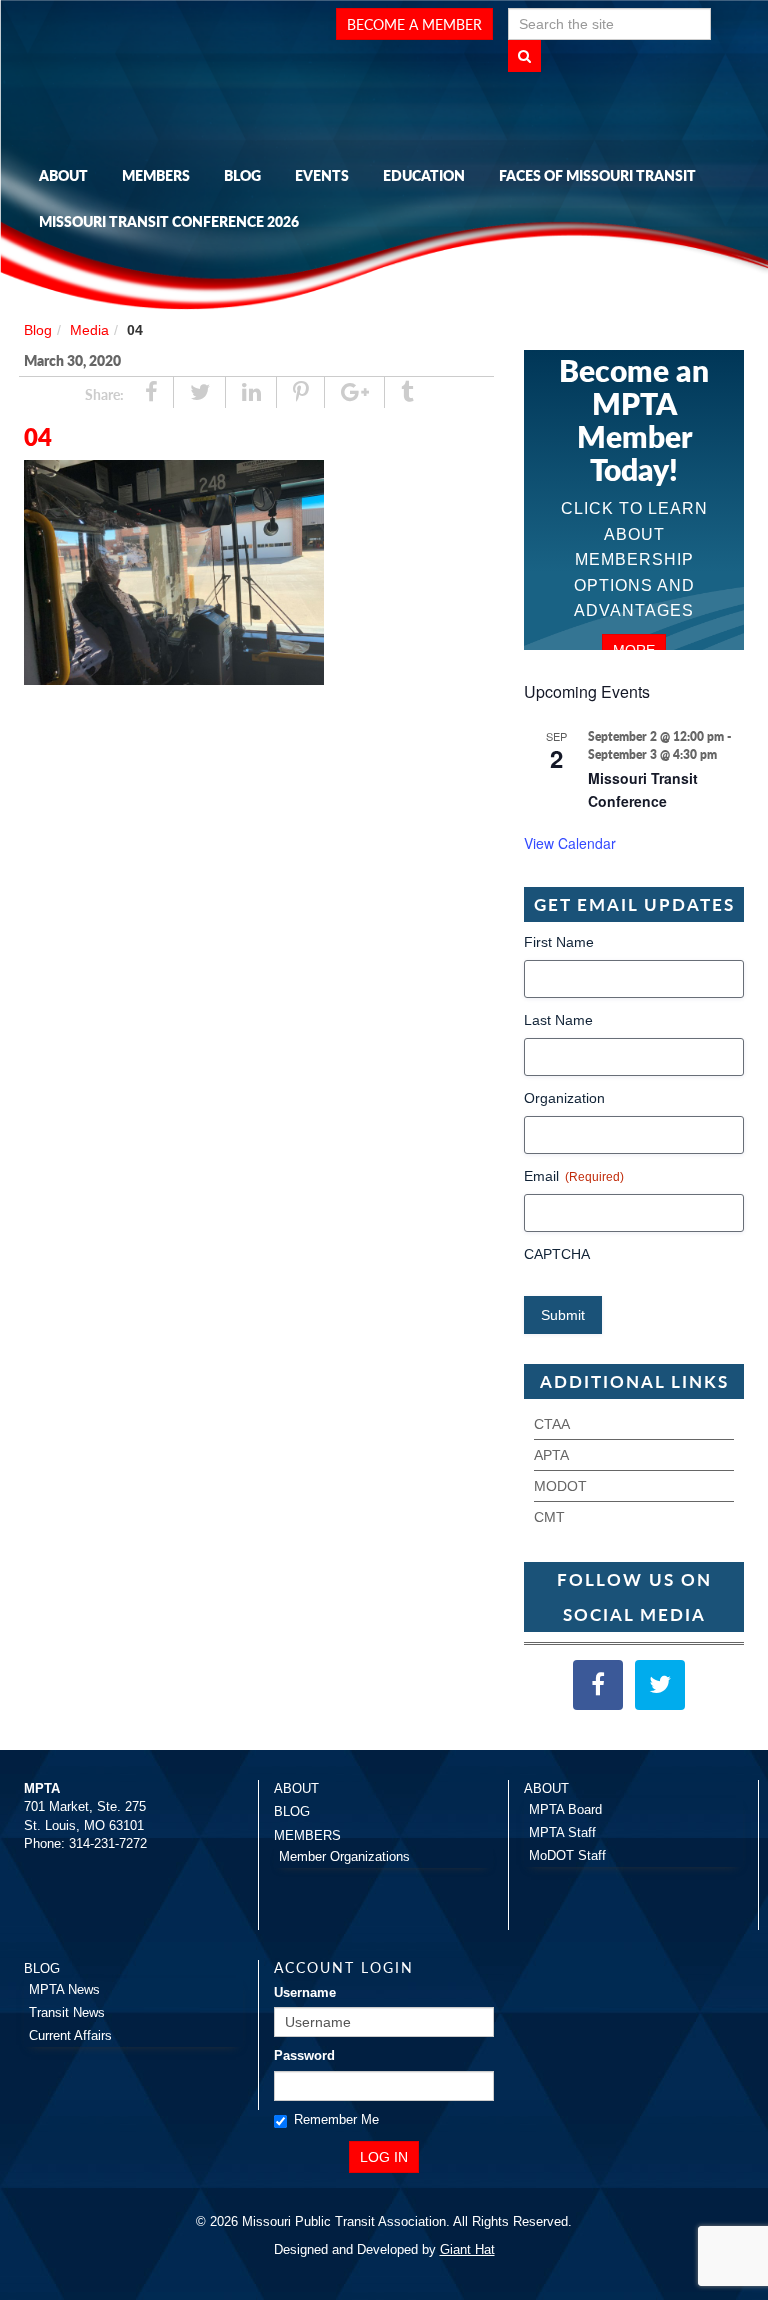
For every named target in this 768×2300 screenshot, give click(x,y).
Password (304, 2055)
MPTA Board (565, 1809)
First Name (559, 942)
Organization (564, 1098)
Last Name (558, 1020)
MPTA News (64, 1989)
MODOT (560, 1486)
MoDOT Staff (567, 1855)
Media (89, 330)
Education (424, 175)
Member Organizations (344, 1856)
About (63, 175)
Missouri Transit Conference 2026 (169, 221)
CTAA (552, 1424)
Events (322, 175)
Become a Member (414, 24)
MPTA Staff (562, 1832)
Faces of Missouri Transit (597, 175)
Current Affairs (70, 2035)
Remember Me (336, 2119)
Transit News (67, 2012)
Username (305, 1992)
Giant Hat (467, 2249)
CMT (549, 1517)
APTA (551, 1455)
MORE (634, 650)
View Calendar (570, 843)
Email (574, 1176)
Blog (242, 175)
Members (156, 175)
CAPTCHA (557, 1254)
